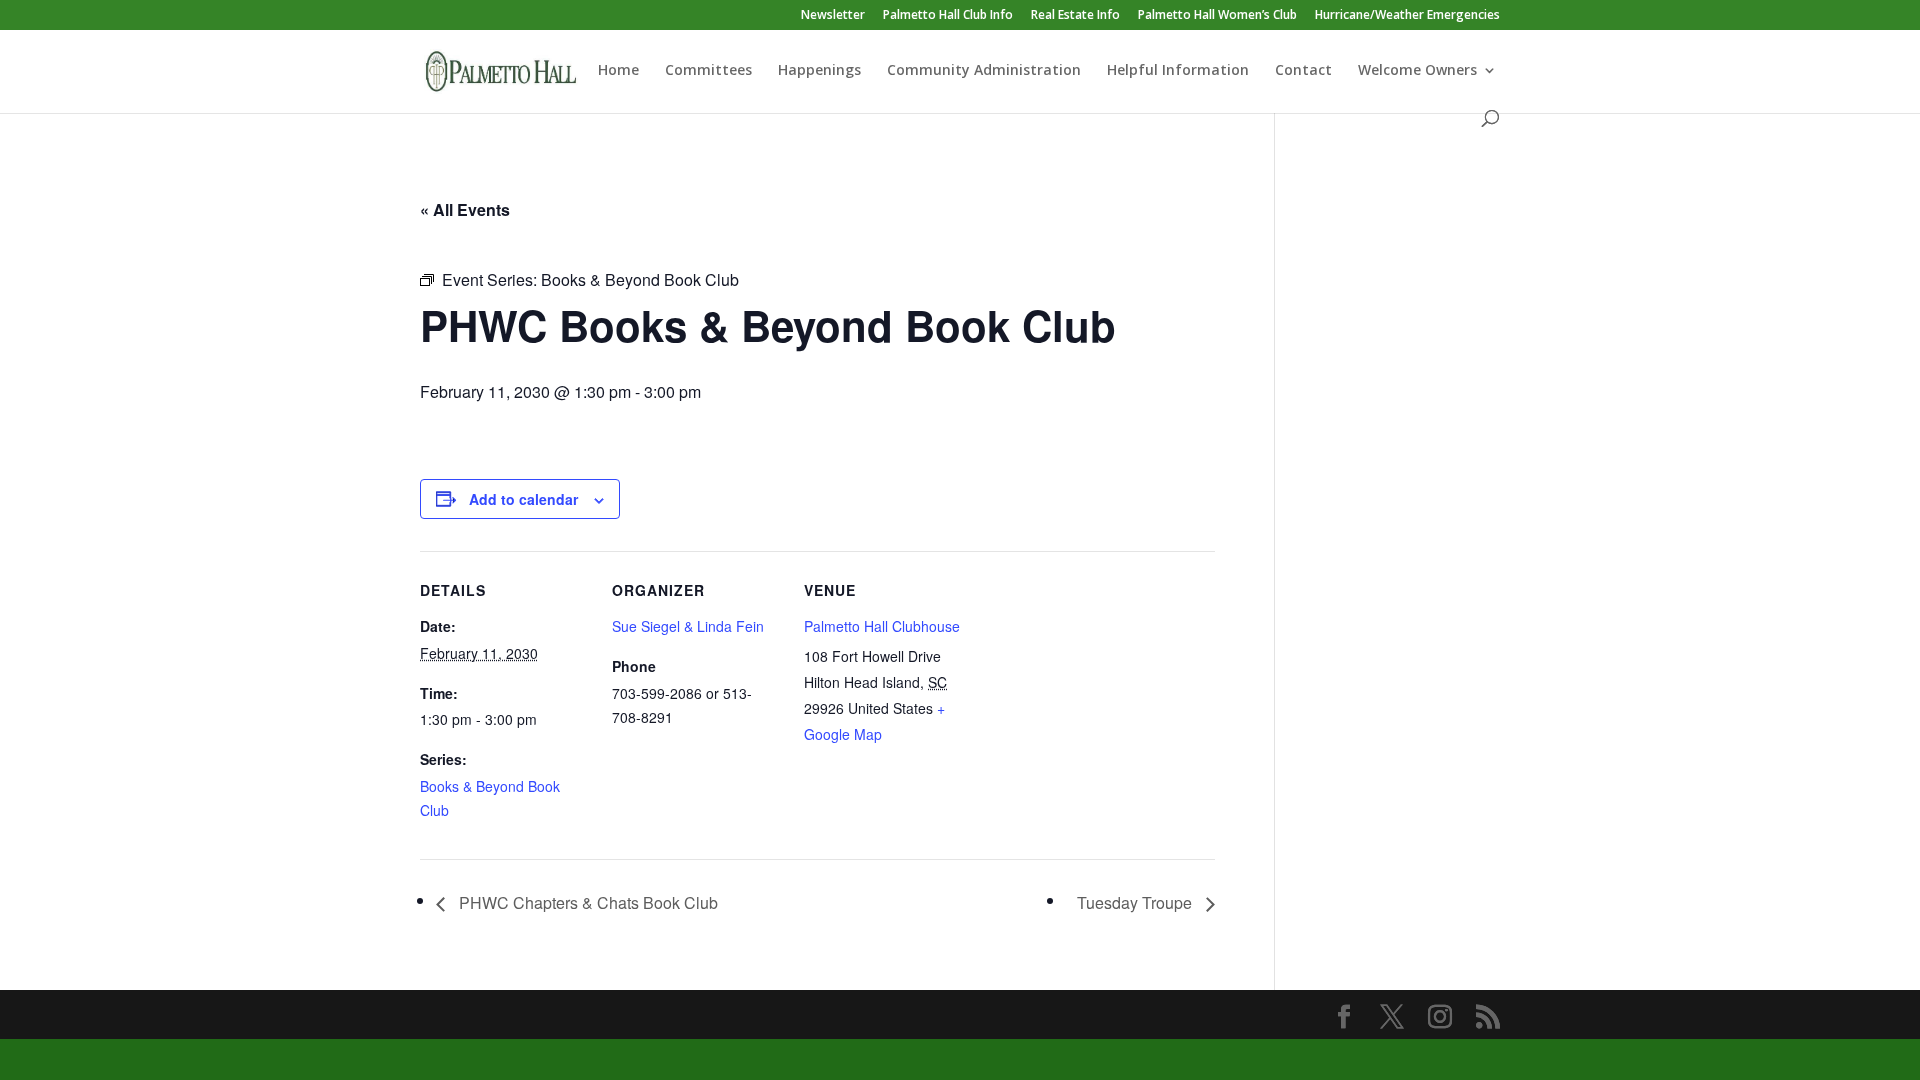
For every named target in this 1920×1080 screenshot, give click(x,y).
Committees (708, 71)
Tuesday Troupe (1136, 902)
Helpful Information (1178, 71)
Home (618, 71)
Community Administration (984, 71)
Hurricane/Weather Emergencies (1407, 16)
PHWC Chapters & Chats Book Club (586, 902)
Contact (1303, 71)
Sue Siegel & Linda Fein (688, 626)
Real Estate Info (1075, 16)
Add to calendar (523, 499)
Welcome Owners (1417, 71)
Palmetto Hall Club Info (948, 16)
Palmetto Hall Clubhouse (882, 626)
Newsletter (833, 16)
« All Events (465, 209)
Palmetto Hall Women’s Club (1217, 16)
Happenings (819, 71)
